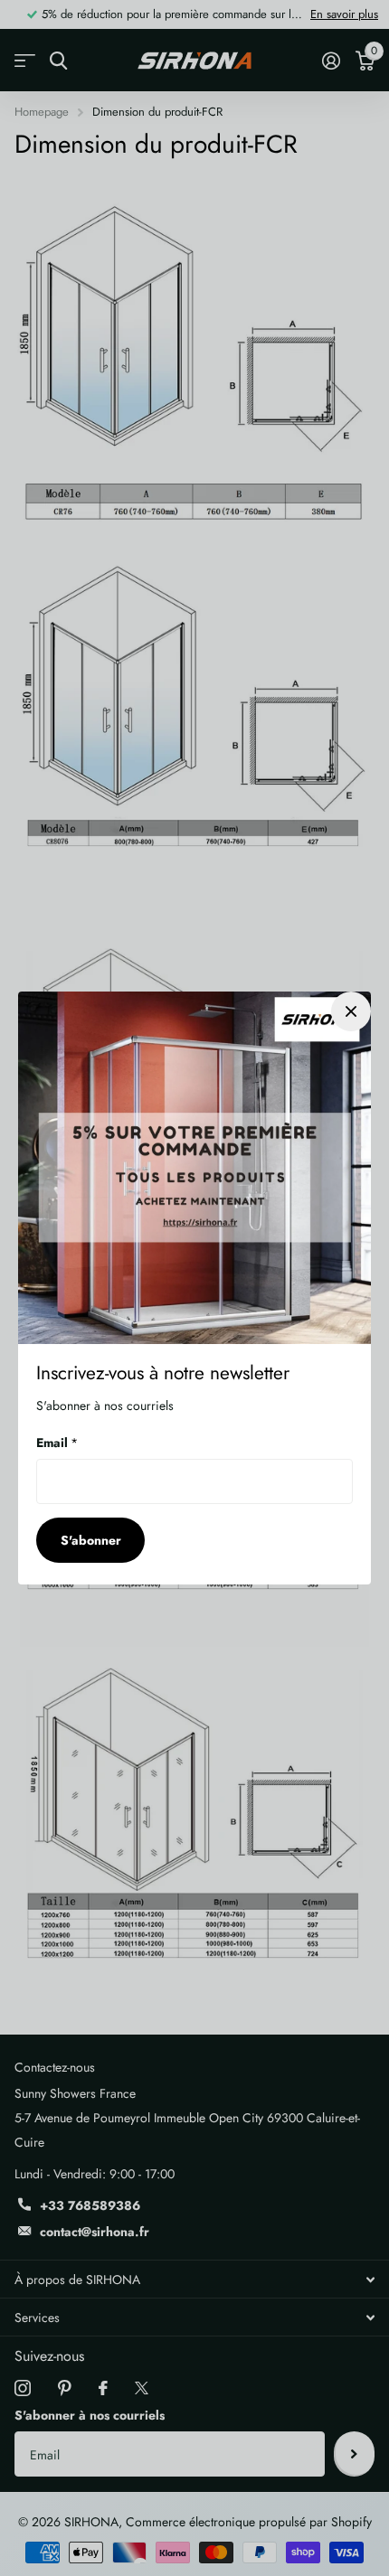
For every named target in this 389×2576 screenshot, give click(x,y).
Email (57, 1443)
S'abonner (91, 1540)
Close (351, 1011)
